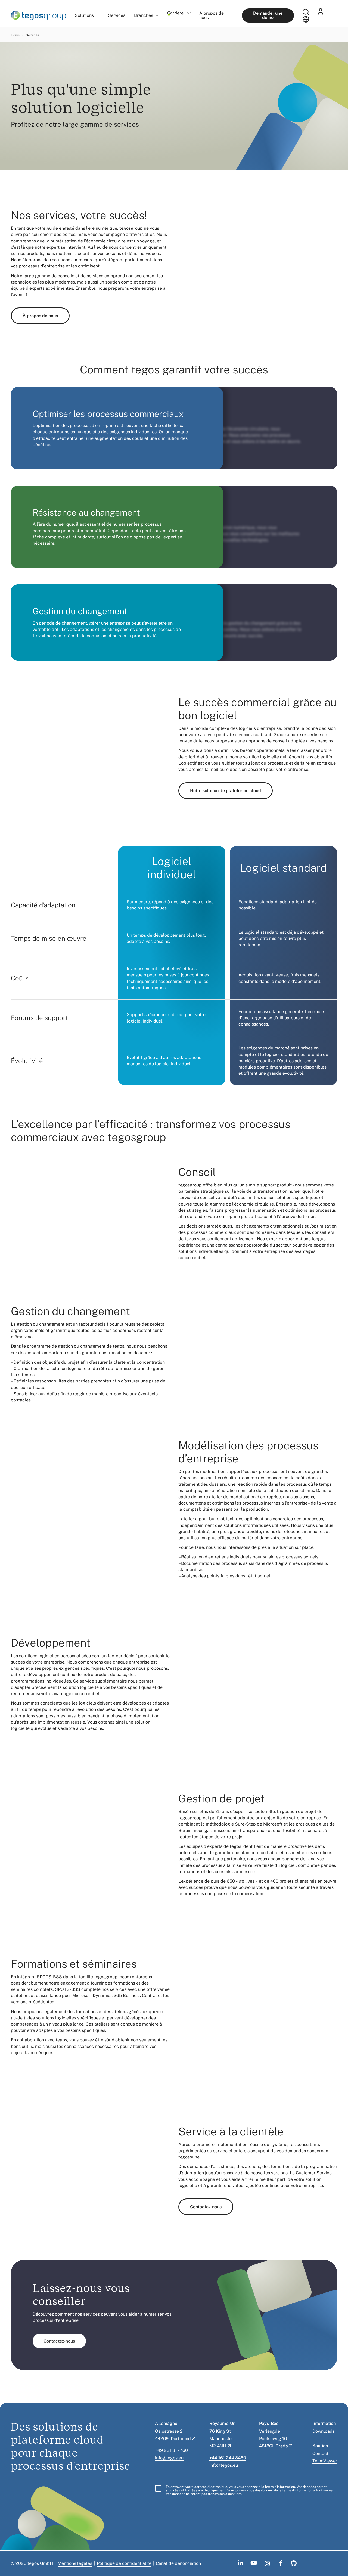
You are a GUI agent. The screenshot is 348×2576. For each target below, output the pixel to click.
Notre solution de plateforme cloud (226, 791)
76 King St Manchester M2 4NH (221, 2439)
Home (15, 35)
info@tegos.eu (169, 2458)
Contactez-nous (206, 2207)
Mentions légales (75, 2563)
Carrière (175, 13)
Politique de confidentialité (124, 2563)
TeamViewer (325, 2461)
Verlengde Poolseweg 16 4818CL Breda (274, 2439)
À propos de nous (212, 15)
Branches (144, 16)
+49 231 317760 (171, 2450)
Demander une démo (268, 15)
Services (117, 15)
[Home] (38, 15)
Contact (320, 2454)
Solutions (84, 16)
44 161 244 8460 (229, 2458)
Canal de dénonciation (178, 2563)
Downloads (324, 2431)
